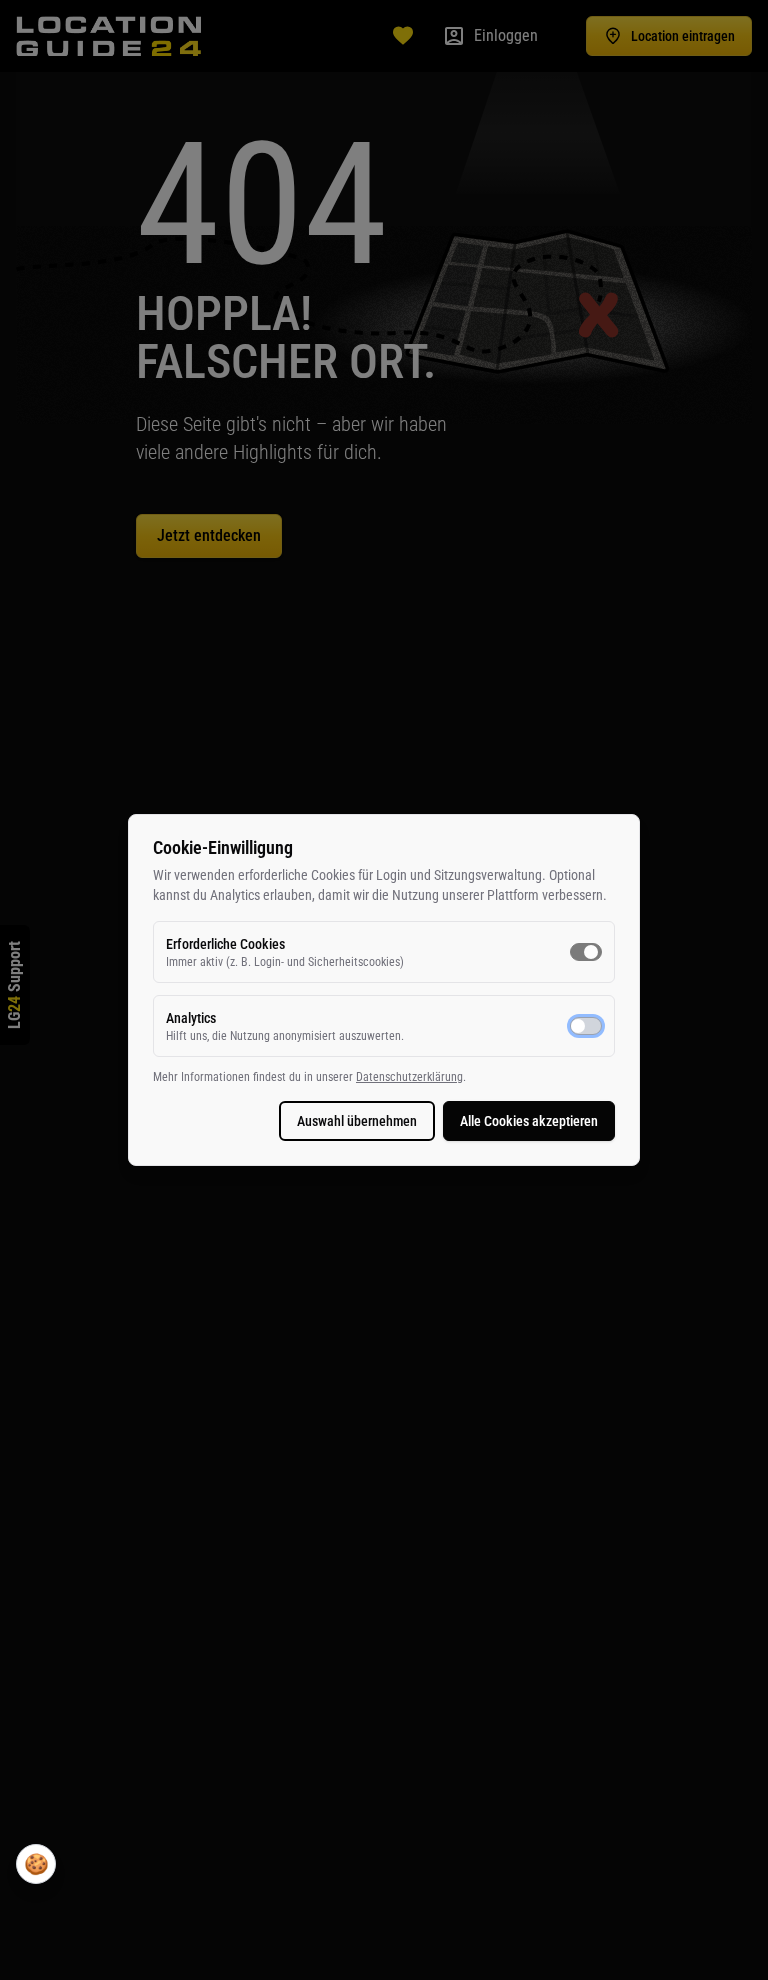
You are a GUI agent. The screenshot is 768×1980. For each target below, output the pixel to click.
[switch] (586, 952)
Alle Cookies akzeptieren (529, 1121)
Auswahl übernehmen (357, 1121)
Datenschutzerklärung (409, 1077)
